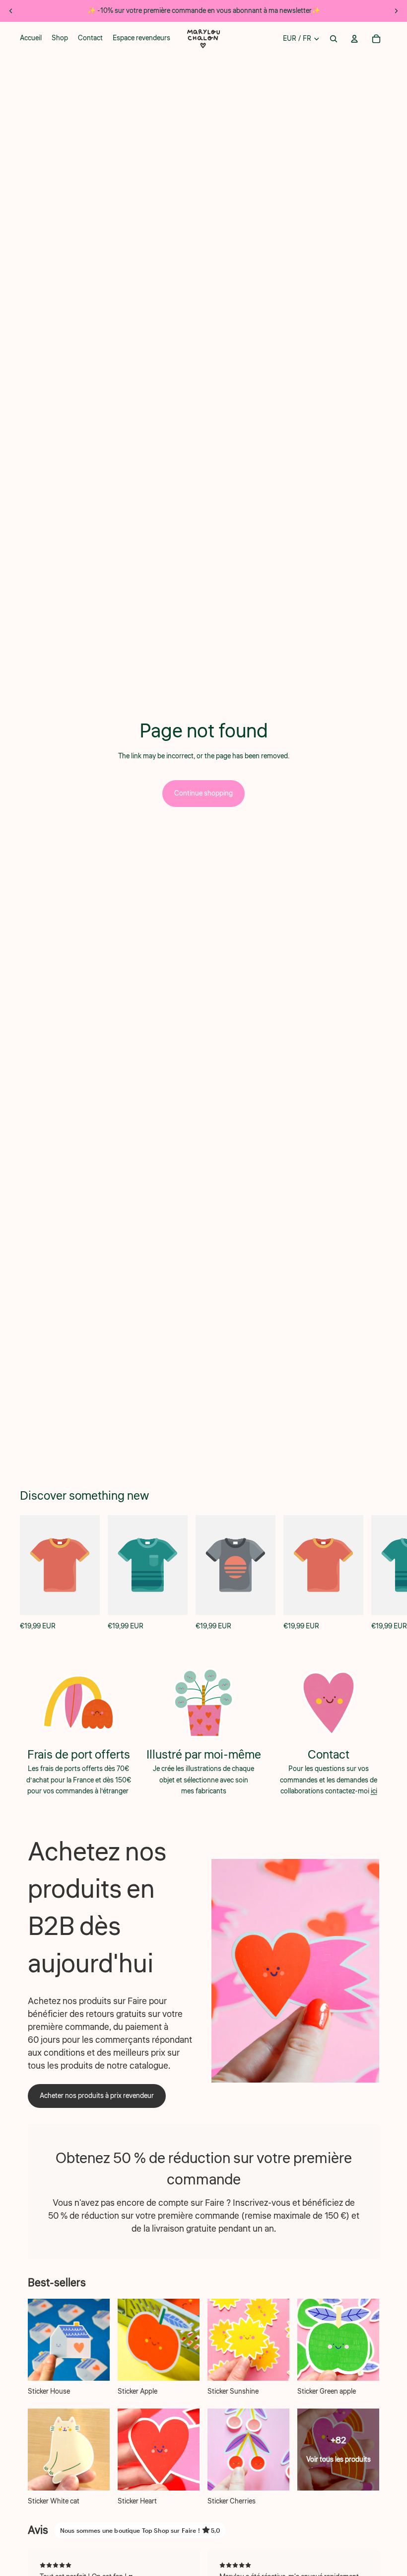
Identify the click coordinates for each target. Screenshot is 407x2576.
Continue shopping (203, 794)
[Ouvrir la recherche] (334, 39)
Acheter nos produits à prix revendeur (97, 2096)
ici (374, 1791)
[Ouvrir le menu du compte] (354, 39)
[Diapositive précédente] (11, 11)
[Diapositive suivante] (396, 11)
